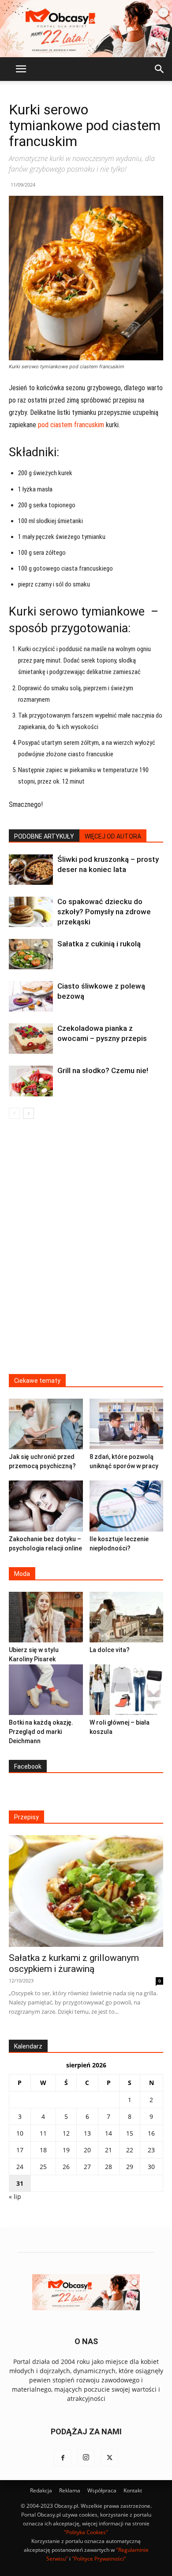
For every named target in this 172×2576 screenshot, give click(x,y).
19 (66, 2150)
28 (108, 2167)
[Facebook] (63, 2458)
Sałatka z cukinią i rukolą (99, 944)
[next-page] (28, 1113)
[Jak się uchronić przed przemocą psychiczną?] (46, 1424)
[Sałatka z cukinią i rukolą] (31, 954)
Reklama (70, 2490)
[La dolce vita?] (127, 1617)
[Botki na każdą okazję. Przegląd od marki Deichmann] (46, 1690)
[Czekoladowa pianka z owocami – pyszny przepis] (31, 1039)
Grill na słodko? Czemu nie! (103, 1070)
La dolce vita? (110, 1650)
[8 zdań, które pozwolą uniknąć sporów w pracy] (127, 1424)
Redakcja (41, 2490)
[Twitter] (109, 2458)
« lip (15, 2197)
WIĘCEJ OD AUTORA (113, 836)
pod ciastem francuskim (71, 425)
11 (43, 2133)
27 (87, 2167)
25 (43, 2167)
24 (20, 2167)
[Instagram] (86, 2458)
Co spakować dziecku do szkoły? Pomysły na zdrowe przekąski (104, 912)
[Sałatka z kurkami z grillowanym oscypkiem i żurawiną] (86, 1891)
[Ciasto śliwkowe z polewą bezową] (31, 996)
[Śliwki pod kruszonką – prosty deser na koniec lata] (31, 870)
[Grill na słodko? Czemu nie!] (31, 1081)
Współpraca (102, 2490)
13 (87, 2133)
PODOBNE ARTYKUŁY (44, 836)
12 (66, 2133)
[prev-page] (14, 1113)
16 (151, 2133)
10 (20, 2133)
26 (66, 2167)
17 (20, 2150)
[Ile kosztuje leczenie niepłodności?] (127, 1506)
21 (108, 2150)
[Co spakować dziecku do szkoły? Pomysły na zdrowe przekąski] (31, 912)
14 (108, 2133)
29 (130, 2167)
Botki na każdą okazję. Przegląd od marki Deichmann (41, 1732)
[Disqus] (86, 1252)
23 (151, 2150)
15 (130, 2133)
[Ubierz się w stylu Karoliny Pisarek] (46, 1617)
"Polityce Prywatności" (99, 2559)
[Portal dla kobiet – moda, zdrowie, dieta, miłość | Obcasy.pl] (86, 29)
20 (87, 2150)
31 (20, 2183)
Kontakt (133, 2490)
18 (43, 2150)
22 (130, 2150)
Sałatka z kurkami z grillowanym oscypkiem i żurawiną (74, 1963)
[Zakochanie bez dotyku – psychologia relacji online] (46, 1506)
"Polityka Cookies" (86, 2532)
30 (151, 2167)
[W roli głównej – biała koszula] (127, 1690)
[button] (21, 69)
